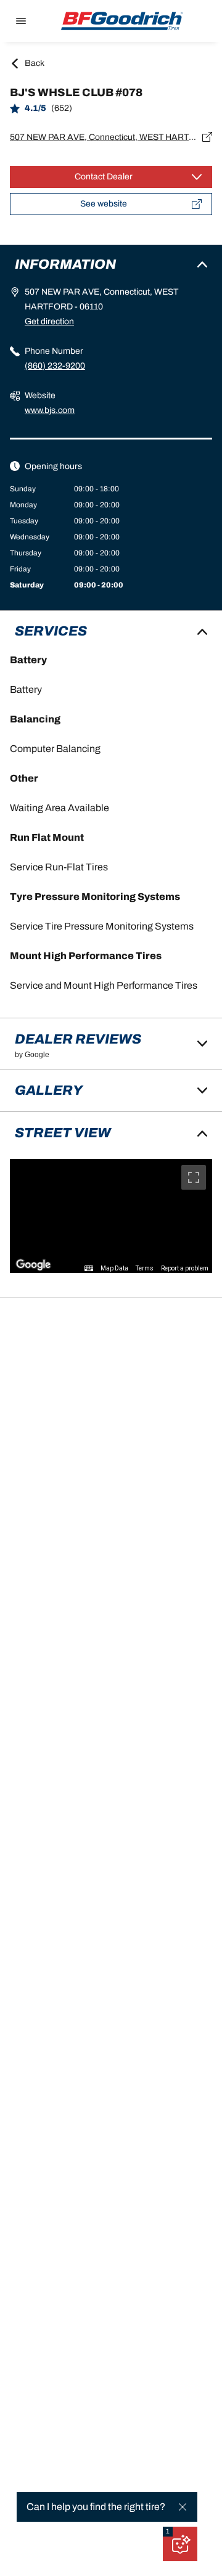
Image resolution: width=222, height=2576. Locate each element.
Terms (145, 1268)
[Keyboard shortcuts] (89, 1269)
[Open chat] (180, 2544)
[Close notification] (183, 2507)
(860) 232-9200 (55, 366)
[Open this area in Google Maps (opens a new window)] (33, 1265)
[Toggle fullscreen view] (194, 1177)
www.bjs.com (50, 410)
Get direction (49, 321)
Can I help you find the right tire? (96, 2507)
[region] (111, 1216)
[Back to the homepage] (122, 21)
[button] (168, 2532)
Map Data (114, 1268)
